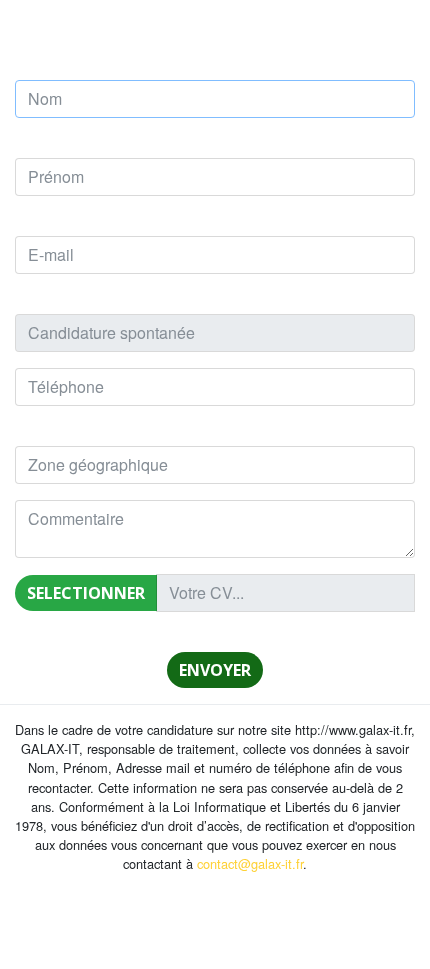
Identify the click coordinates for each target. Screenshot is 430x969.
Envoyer (215, 670)
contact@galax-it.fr (250, 863)
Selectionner (86, 593)
